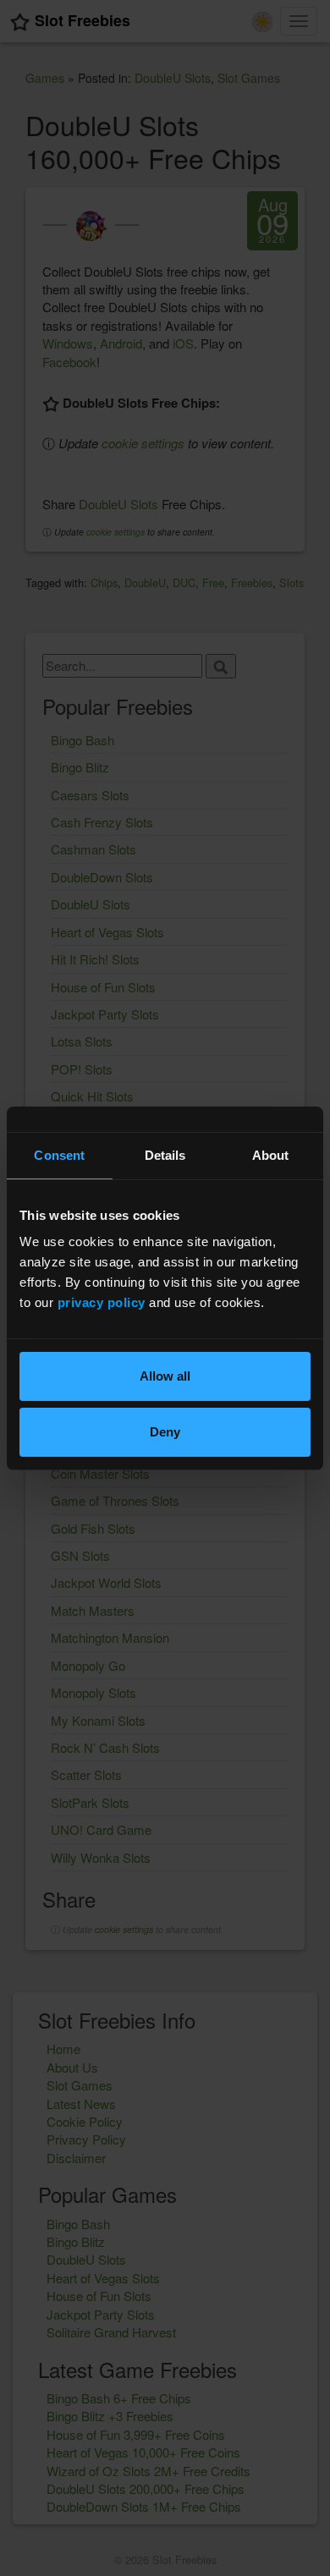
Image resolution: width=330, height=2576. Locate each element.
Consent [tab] (59, 1155)
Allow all (165, 1376)
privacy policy (102, 1302)
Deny (165, 1432)
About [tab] (271, 1155)
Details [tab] (165, 1155)
